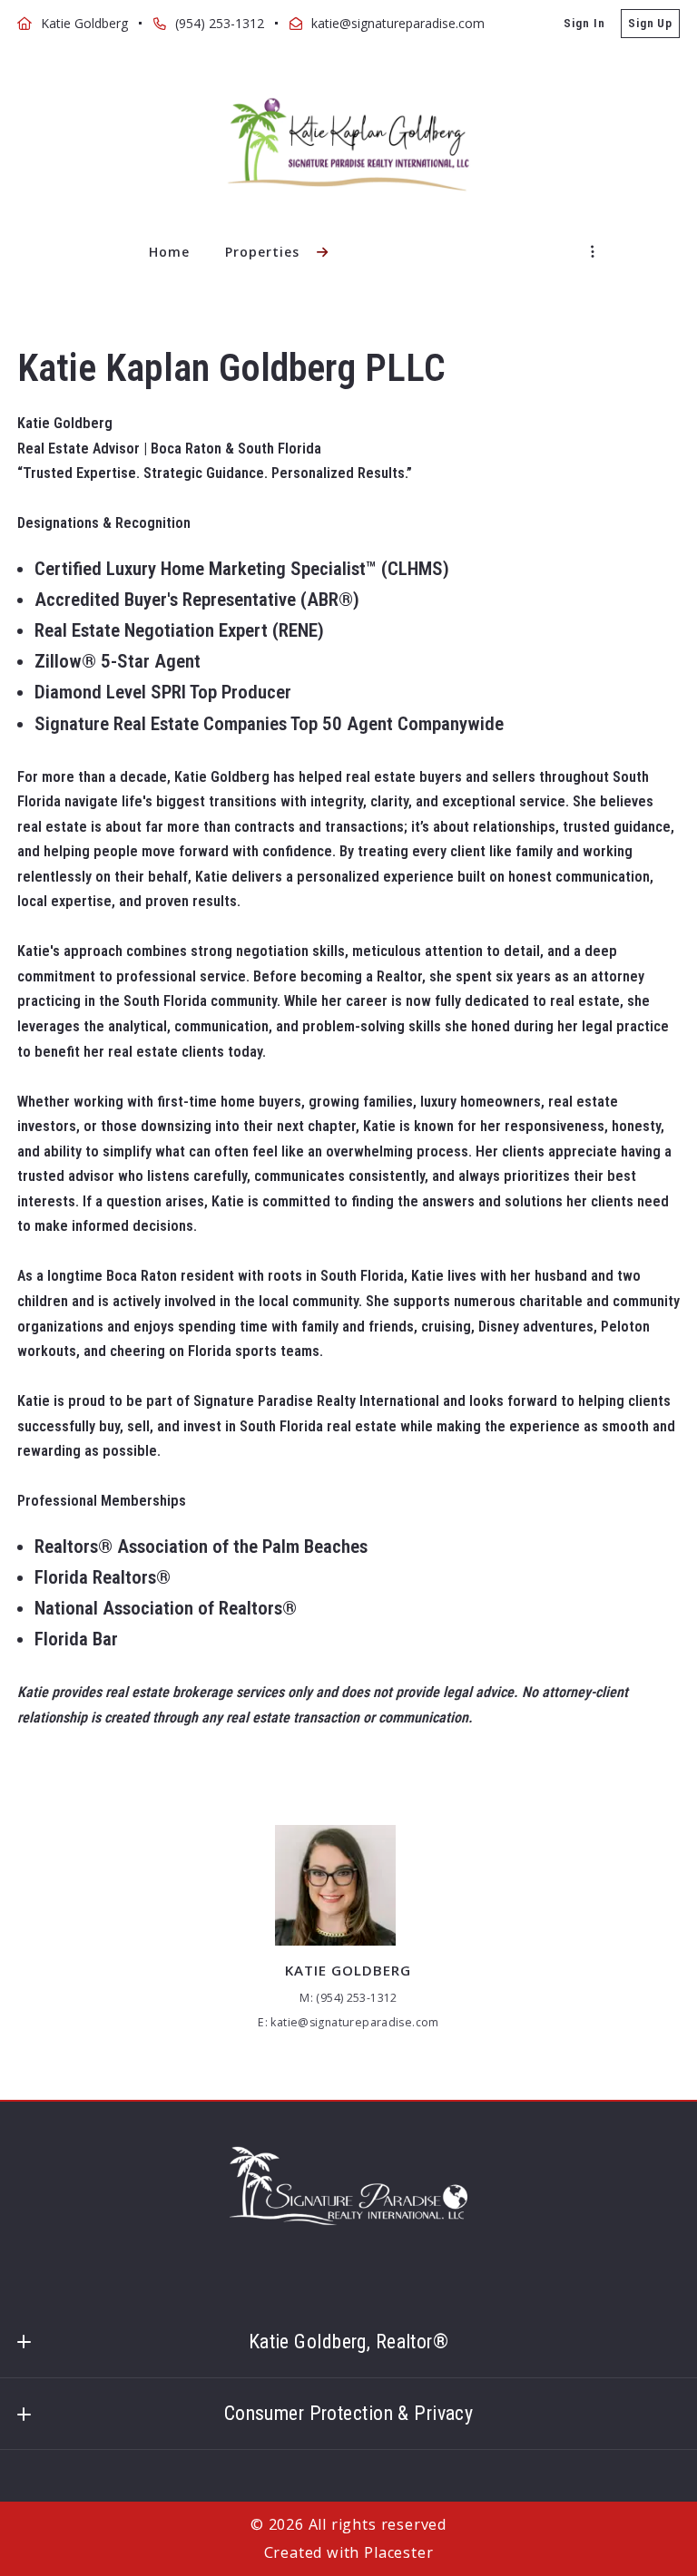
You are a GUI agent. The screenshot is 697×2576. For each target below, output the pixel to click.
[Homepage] (349, 145)
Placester (398, 2552)
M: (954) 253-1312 (348, 1998)
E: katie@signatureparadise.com (348, 2022)
